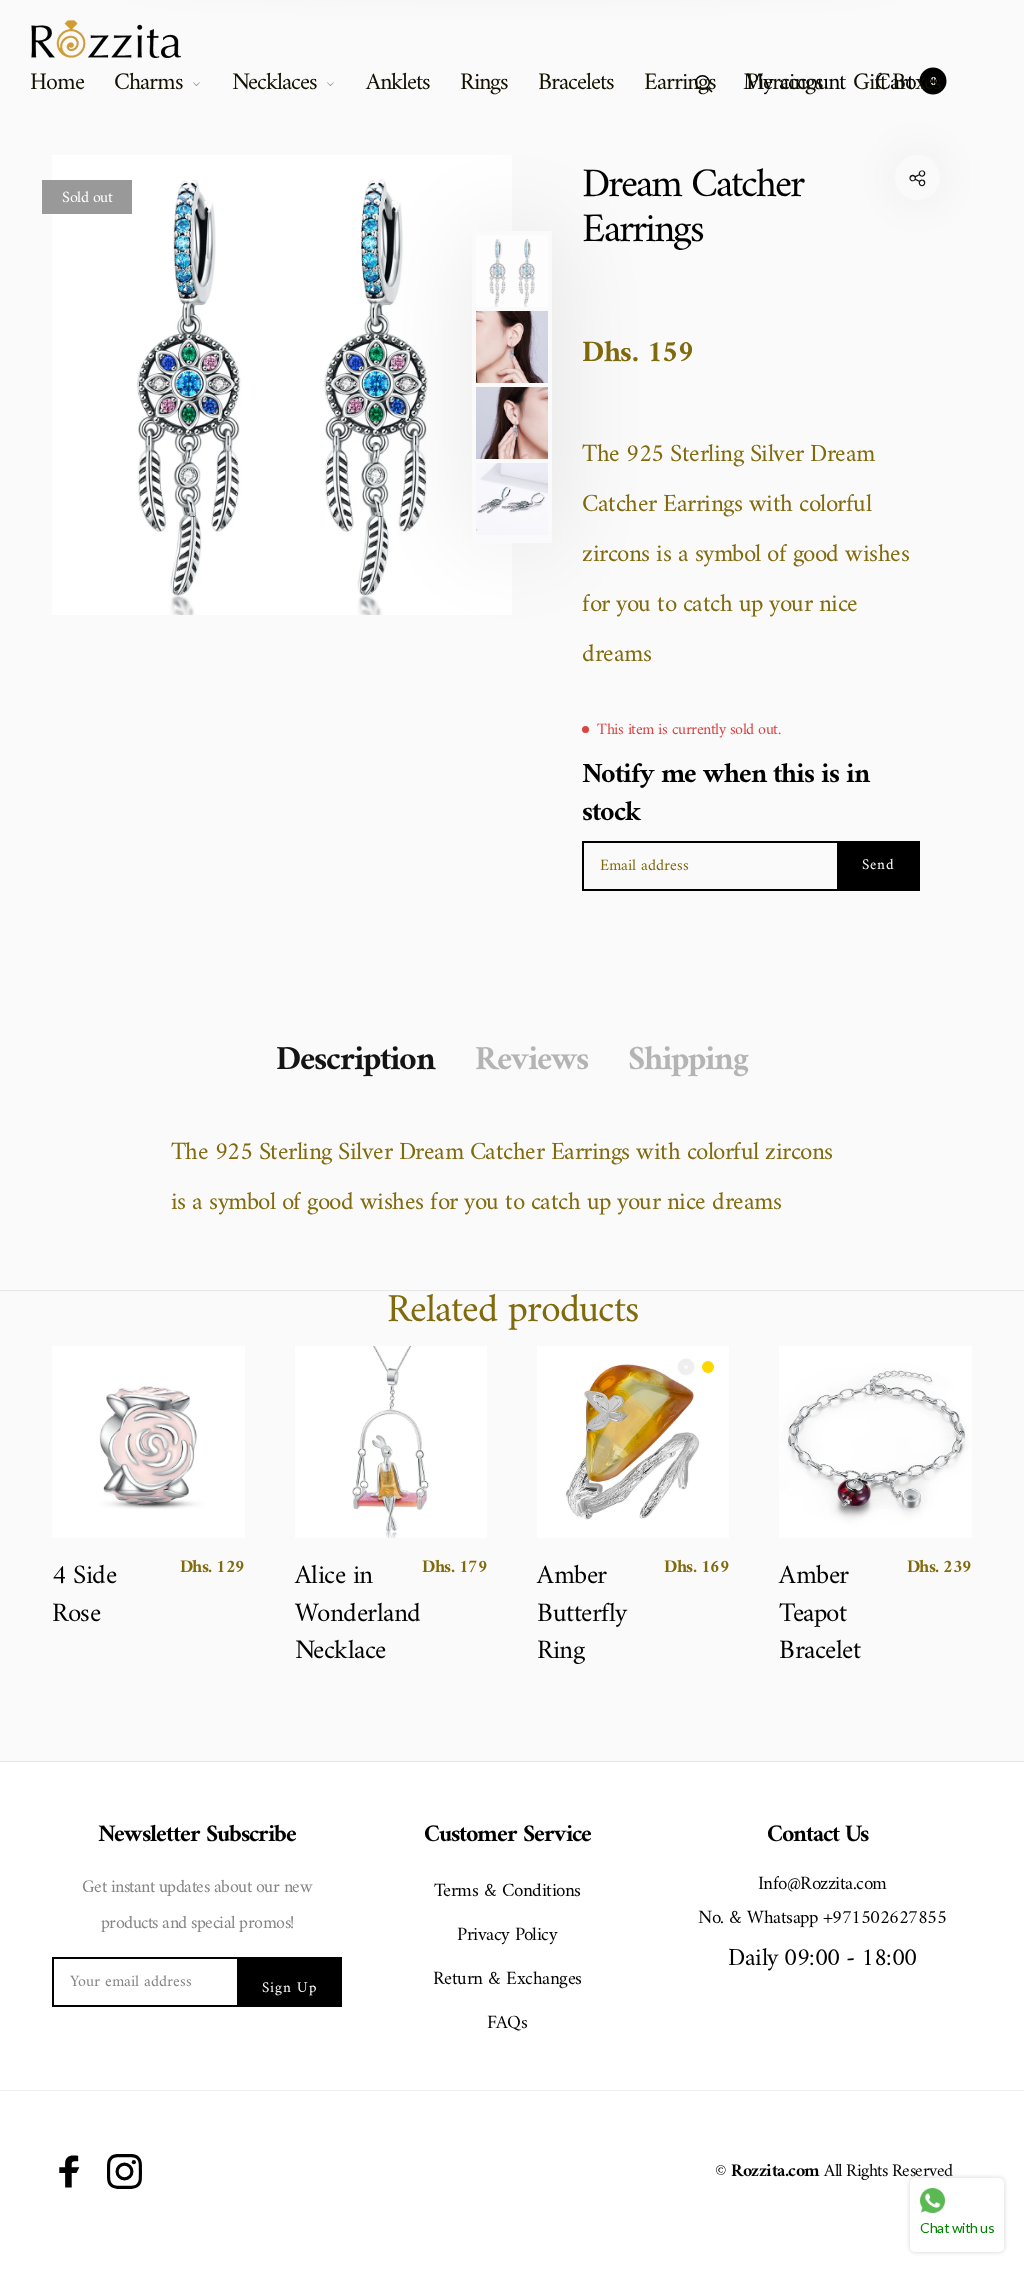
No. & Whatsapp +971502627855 (822, 1919)
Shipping (688, 1061)
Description (355, 1061)
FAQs (507, 2023)
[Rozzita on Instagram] (124, 2171)
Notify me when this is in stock (725, 794)
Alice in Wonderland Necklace (352, 1614)
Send (878, 865)
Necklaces (274, 83)
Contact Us (817, 1835)
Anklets (398, 83)
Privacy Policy (507, 1935)
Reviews (531, 1061)
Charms (148, 83)
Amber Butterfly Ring (582, 1614)
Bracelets (576, 83)
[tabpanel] (282, 385)
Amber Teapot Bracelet (819, 1614)
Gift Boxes (897, 83)
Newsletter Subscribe (197, 1835)
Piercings (784, 83)
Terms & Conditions (507, 1891)
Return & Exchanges (507, 1979)
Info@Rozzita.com (822, 1885)
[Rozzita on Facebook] (69, 2171)
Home (57, 83)
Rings (484, 83)
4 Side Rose (84, 1595)
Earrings (680, 83)
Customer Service (507, 1835)
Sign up (289, 1988)
